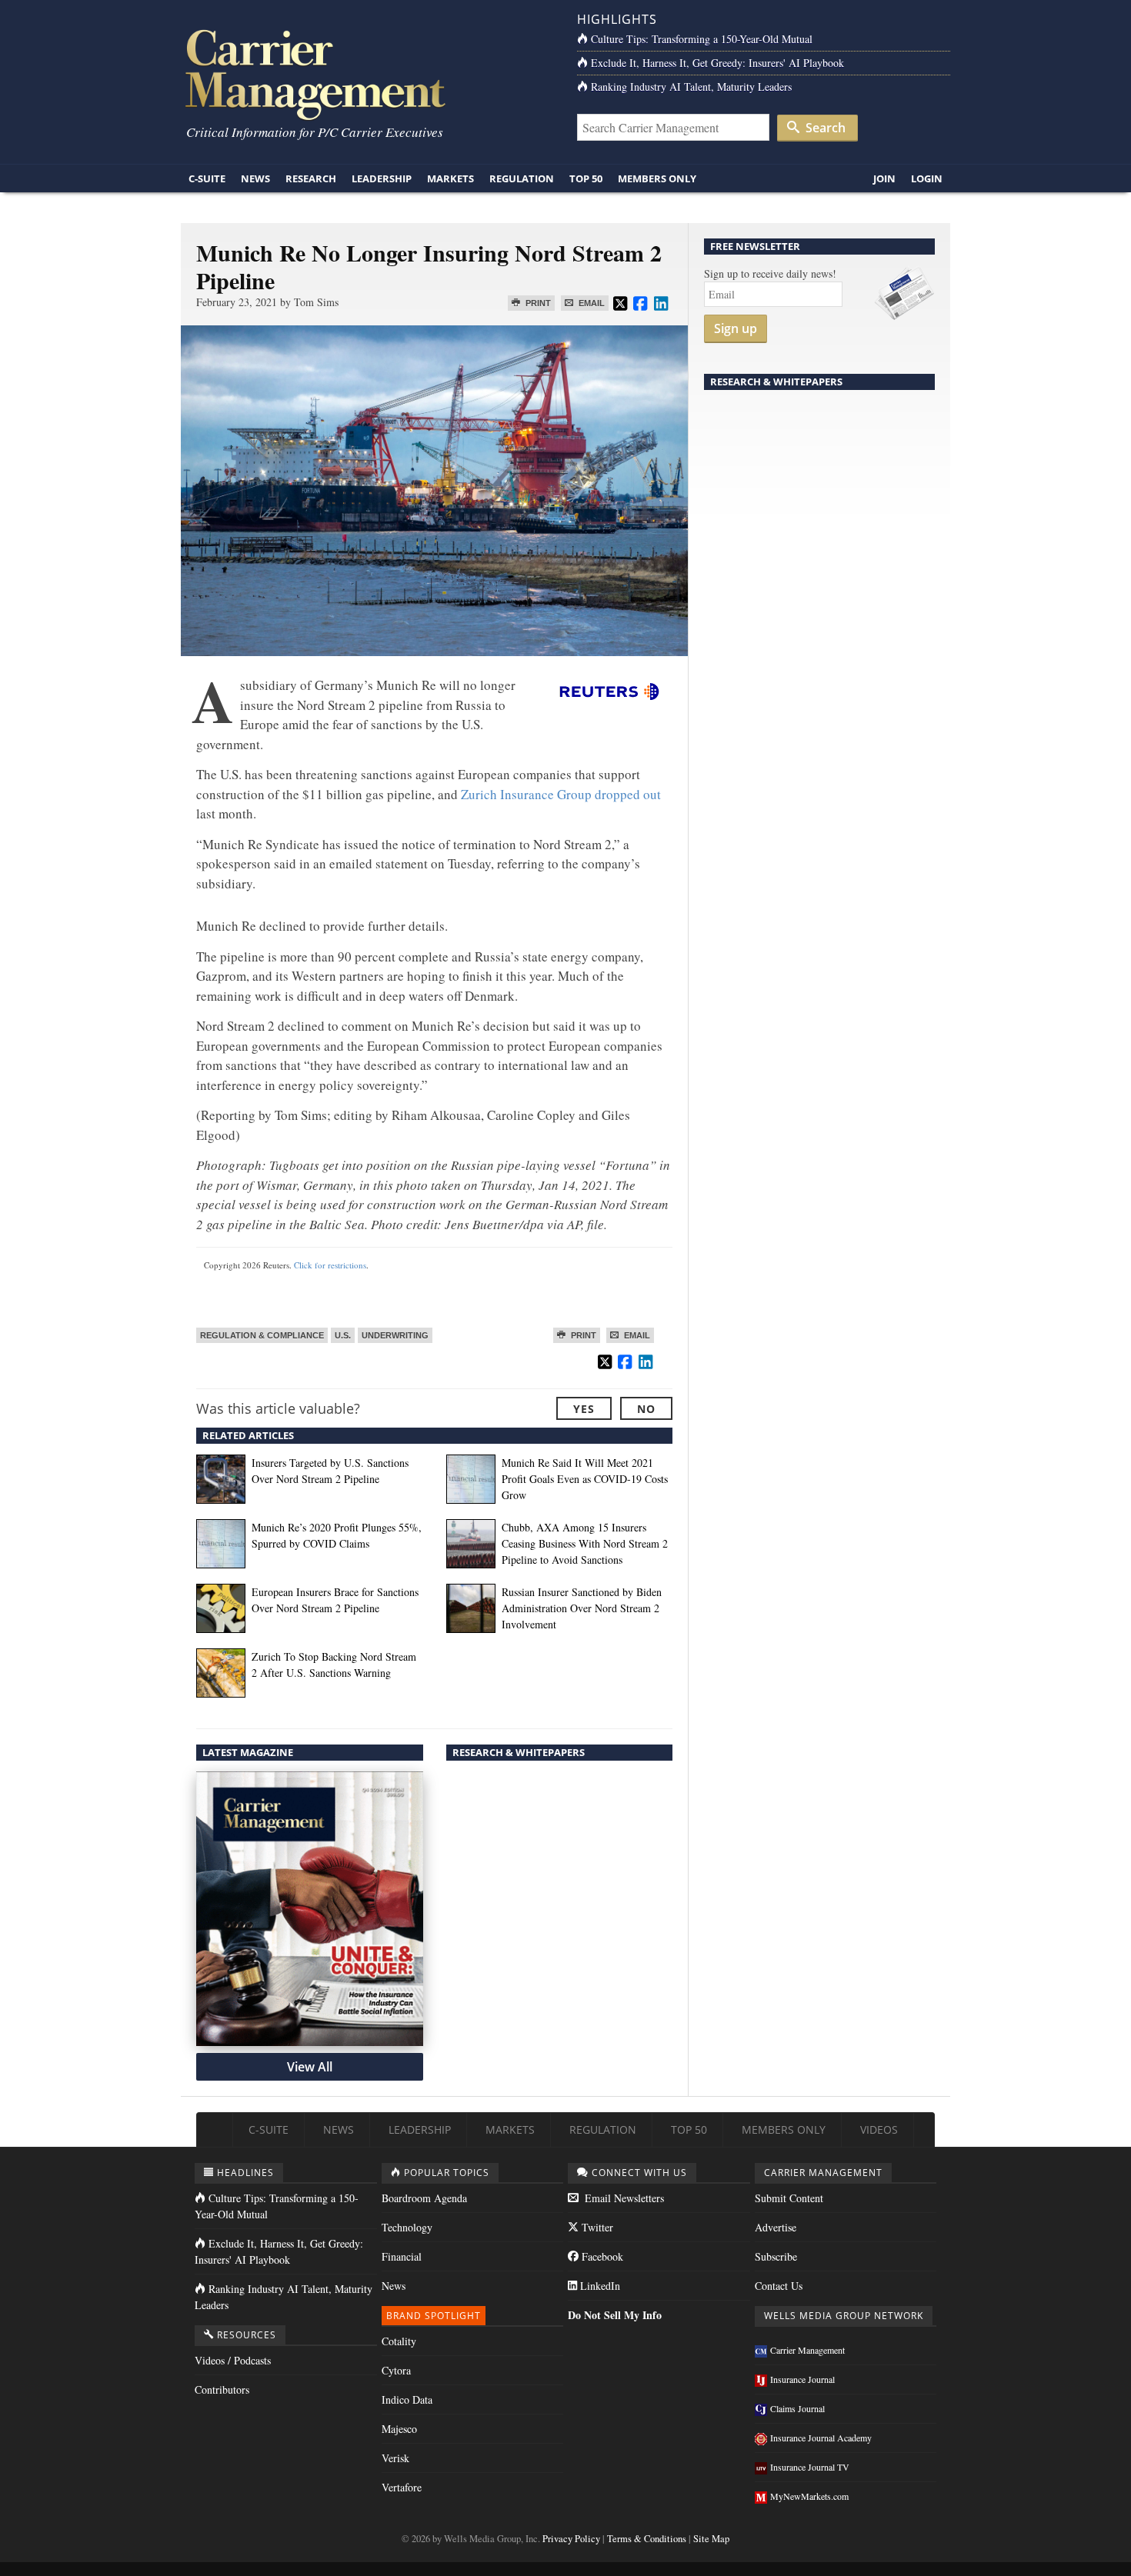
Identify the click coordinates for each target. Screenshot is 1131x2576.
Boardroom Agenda (424, 2198)
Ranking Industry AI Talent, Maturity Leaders (691, 87)
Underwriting (395, 1335)
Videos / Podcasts (233, 2360)
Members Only (657, 178)
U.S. (343, 1335)
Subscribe (776, 2256)
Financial (402, 2256)
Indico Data (407, 2399)
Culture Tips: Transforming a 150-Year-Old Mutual (702, 39)
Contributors (222, 2389)
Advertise (776, 2227)
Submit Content (789, 2198)
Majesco (399, 2429)
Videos (879, 2129)
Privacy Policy (571, 2539)
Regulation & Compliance (262, 1335)
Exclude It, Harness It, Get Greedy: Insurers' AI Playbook (717, 63)
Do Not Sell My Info (615, 2315)
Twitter (596, 2227)
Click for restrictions (330, 1265)
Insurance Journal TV (810, 2467)
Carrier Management (807, 2350)
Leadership (382, 178)
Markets (450, 178)
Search (824, 128)
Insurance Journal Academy (821, 2438)
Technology (407, 2227)
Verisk (395, 2458)
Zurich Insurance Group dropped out (561, 794)
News (255, 178)
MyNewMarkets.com (809, 2496)
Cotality (399, 2341)
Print (537, 303)
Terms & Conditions (647, 2539)
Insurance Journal (802, 2379)
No (646, 1409)
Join (884, 178)
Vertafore (402, 2487)
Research (311, 178)
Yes (584, 1409)
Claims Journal (797, 2408)
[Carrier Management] (367, 73)
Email (591, 303)
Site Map (711, 2539)
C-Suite (207, 178)
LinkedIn (599, 2286)
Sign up (736, 328)
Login (927, 178)
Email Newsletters (623, 2198)
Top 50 (586, 178)
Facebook (601, 2256)
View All (310, 2067)
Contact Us (779, 2286)
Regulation (522, 178)
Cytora (396, 2370)
